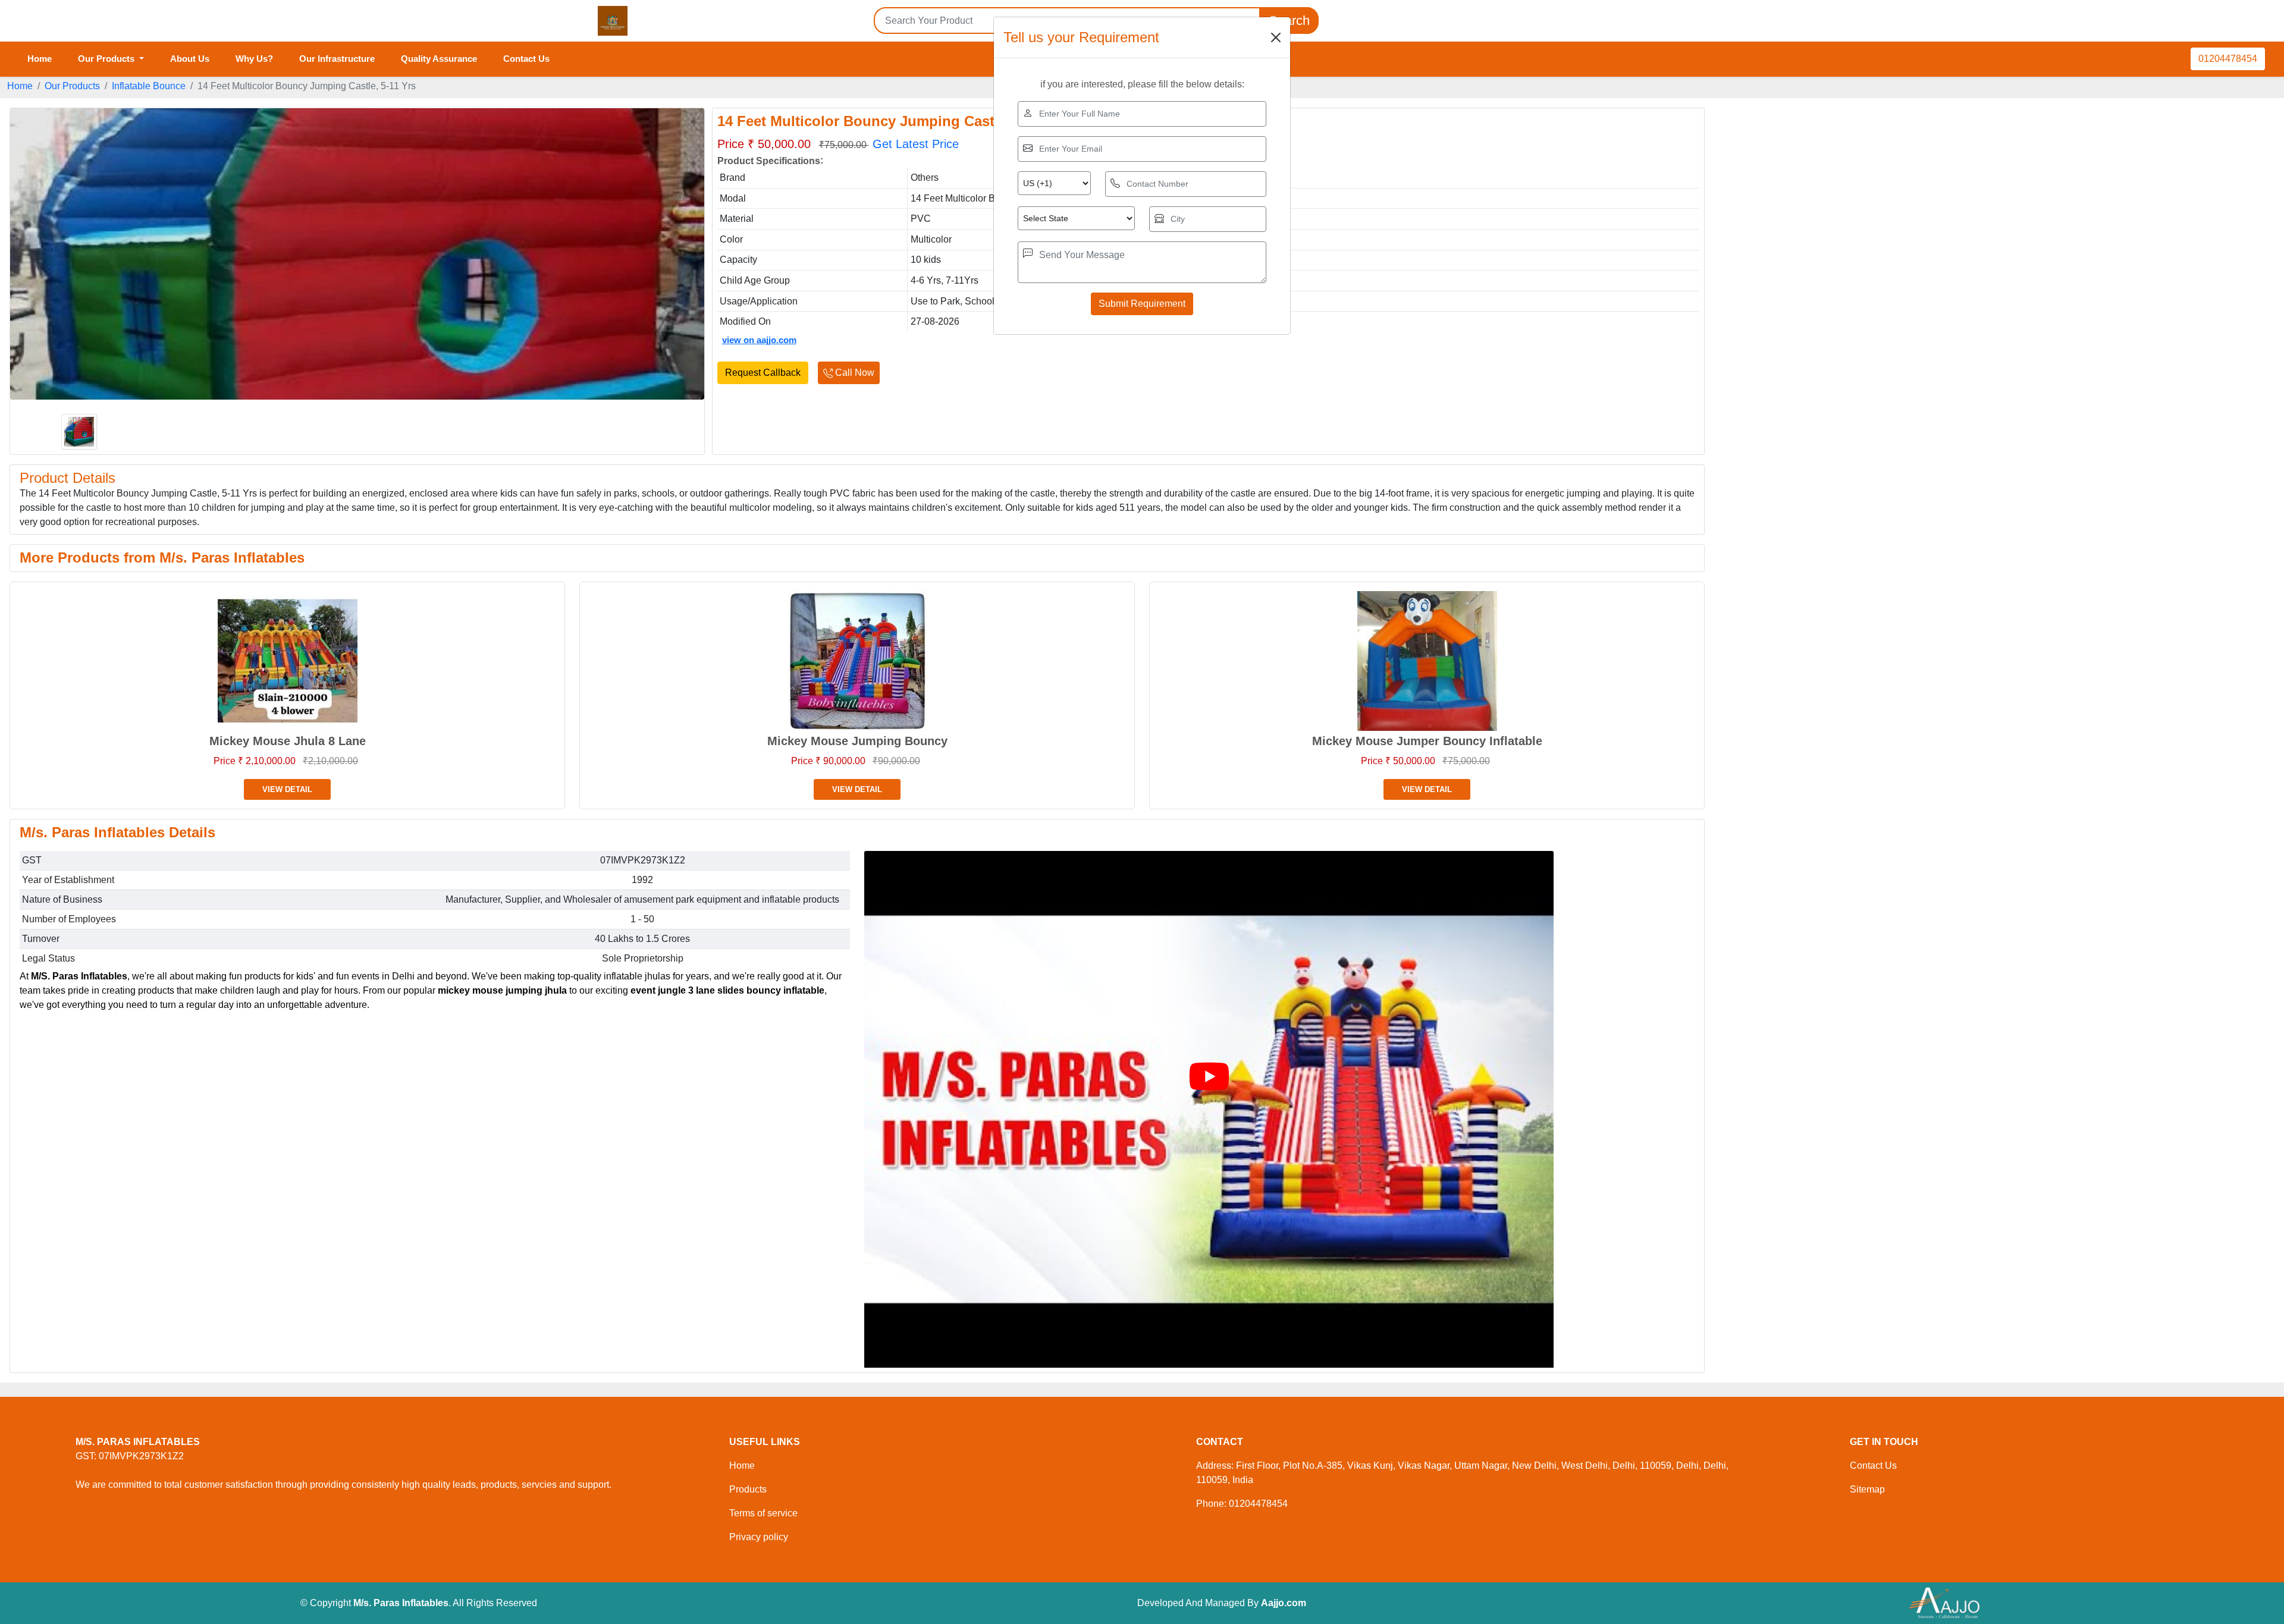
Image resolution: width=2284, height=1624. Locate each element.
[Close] (1276, 37)
